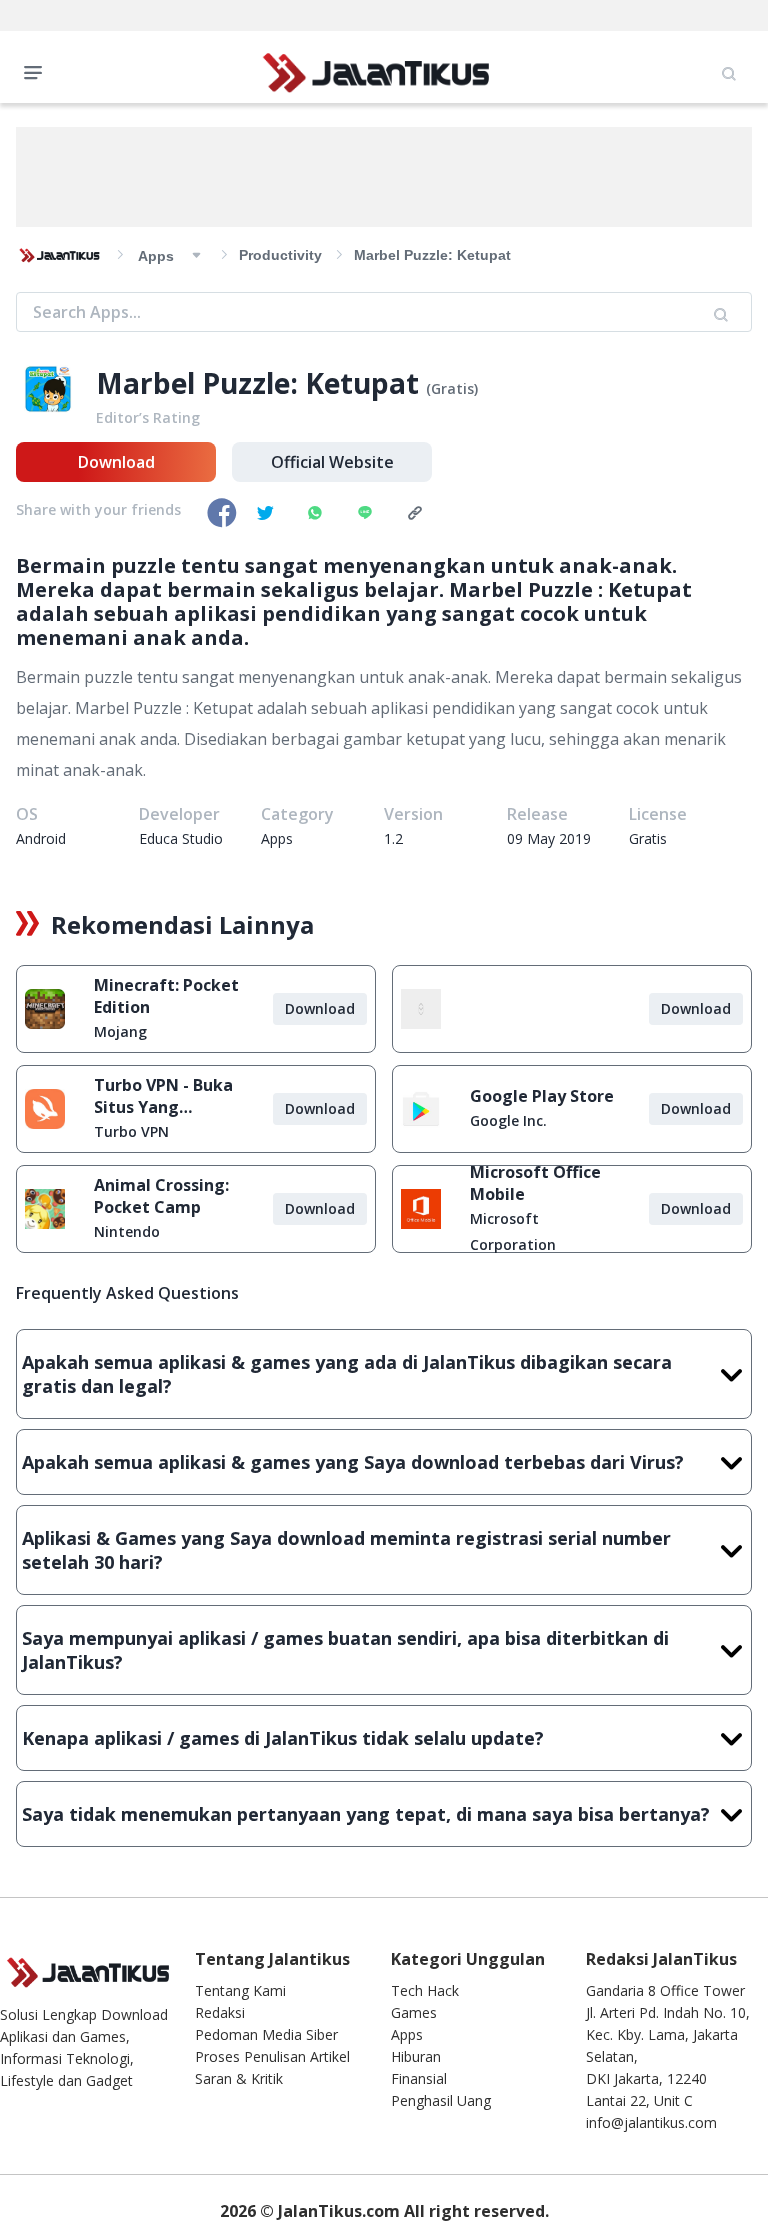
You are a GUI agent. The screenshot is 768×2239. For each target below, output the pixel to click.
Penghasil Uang (441, 2100)
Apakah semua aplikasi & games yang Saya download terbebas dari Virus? (353, 1462)
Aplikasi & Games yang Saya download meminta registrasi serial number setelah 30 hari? (346, 1550)
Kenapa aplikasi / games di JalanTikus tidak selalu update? (283, 1738)
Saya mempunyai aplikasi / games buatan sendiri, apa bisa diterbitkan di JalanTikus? (345, 1650)
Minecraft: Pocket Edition (166, 996)
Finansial (419, 2078)
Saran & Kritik (239, 2078)
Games (414, 2012)
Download (116, 462)
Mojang (120, 1031)
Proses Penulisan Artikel (272, 2056)
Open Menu (38, 71)
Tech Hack (425, 1990)
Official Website (332, 462)
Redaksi (220, 2012)
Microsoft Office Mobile (535, 1183)
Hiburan (416, 2056)
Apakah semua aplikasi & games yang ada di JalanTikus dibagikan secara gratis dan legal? (347, 1374)
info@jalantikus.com (651, 2122)
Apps (407, 2034)
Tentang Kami (240, 1990)
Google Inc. (508, 1120)
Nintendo (127, 1231)
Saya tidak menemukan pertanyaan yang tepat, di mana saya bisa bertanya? (366, 1814)
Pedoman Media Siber (266, 2034)
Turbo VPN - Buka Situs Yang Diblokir (163, 1096)
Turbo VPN (131, 1131)
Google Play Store (542, 1096)
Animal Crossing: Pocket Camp (161, 1196)
